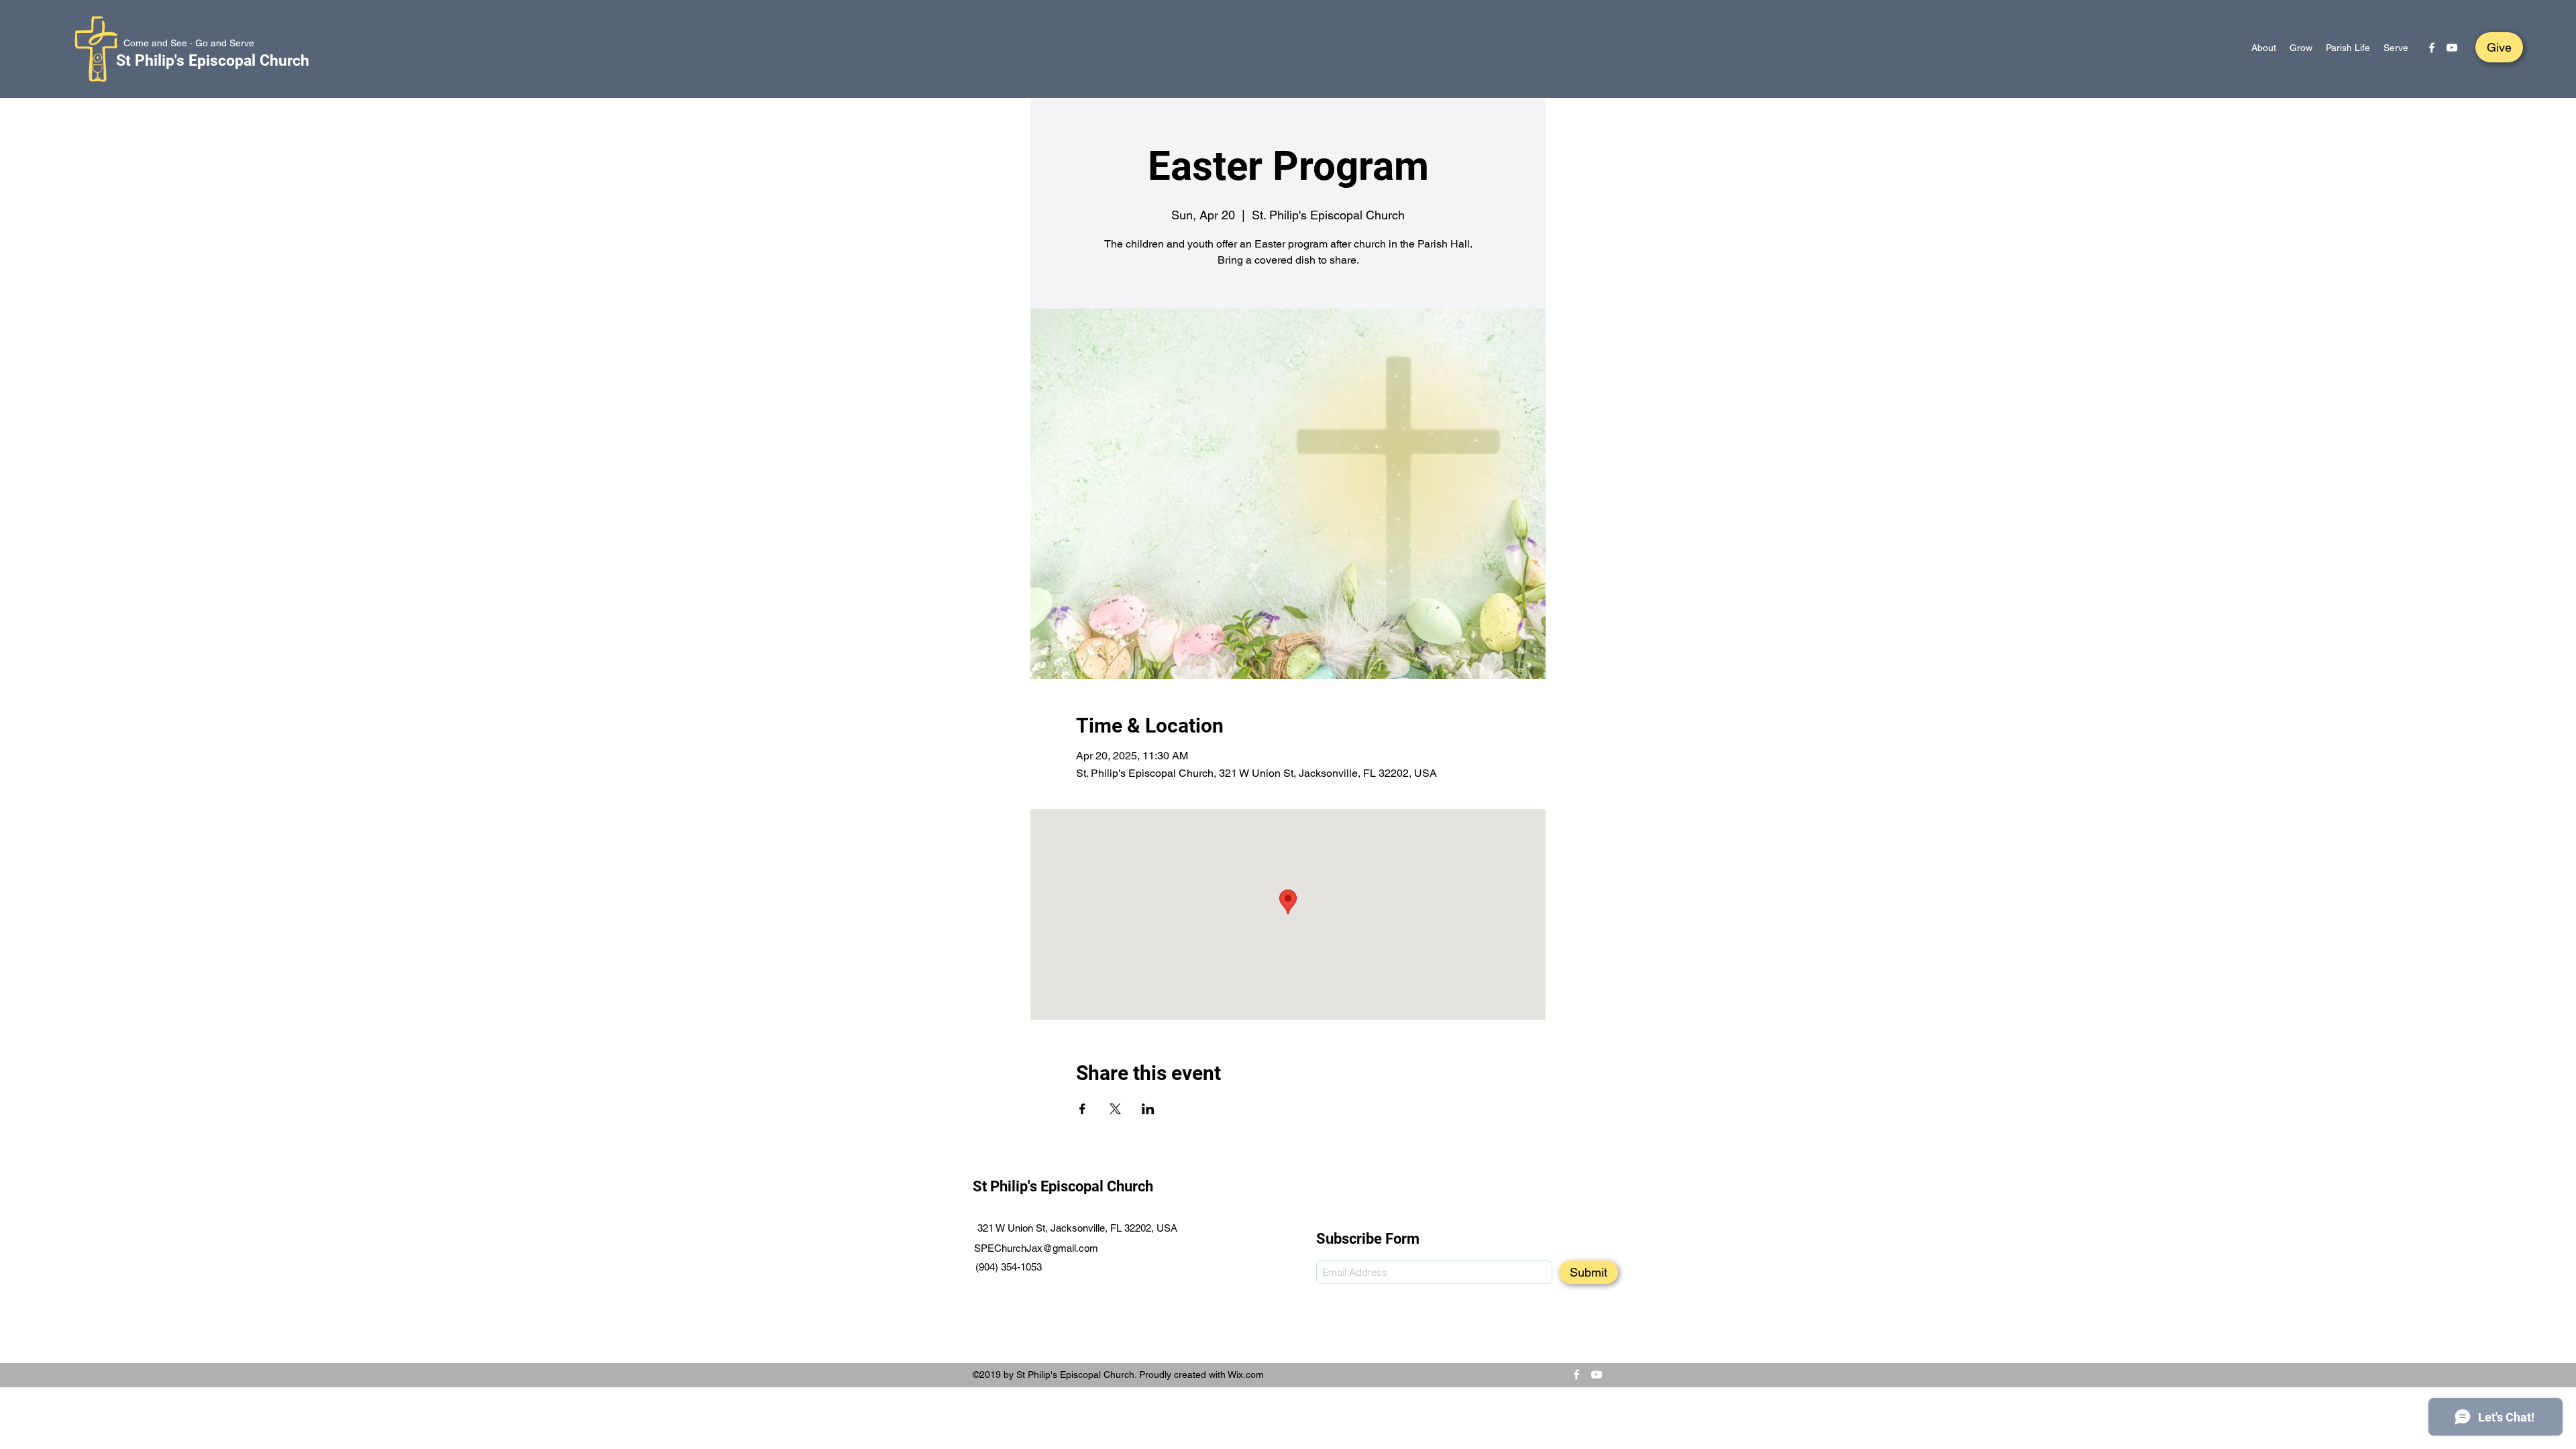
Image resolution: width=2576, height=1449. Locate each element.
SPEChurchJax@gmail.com (1036, 1248)
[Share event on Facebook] (1082, 1109)
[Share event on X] (1115, 1109)
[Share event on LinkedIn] (1148, 1109)
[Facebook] (2432, 48)
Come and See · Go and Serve (189, 43)
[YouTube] (2452, 48)
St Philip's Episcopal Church (213, 61)
